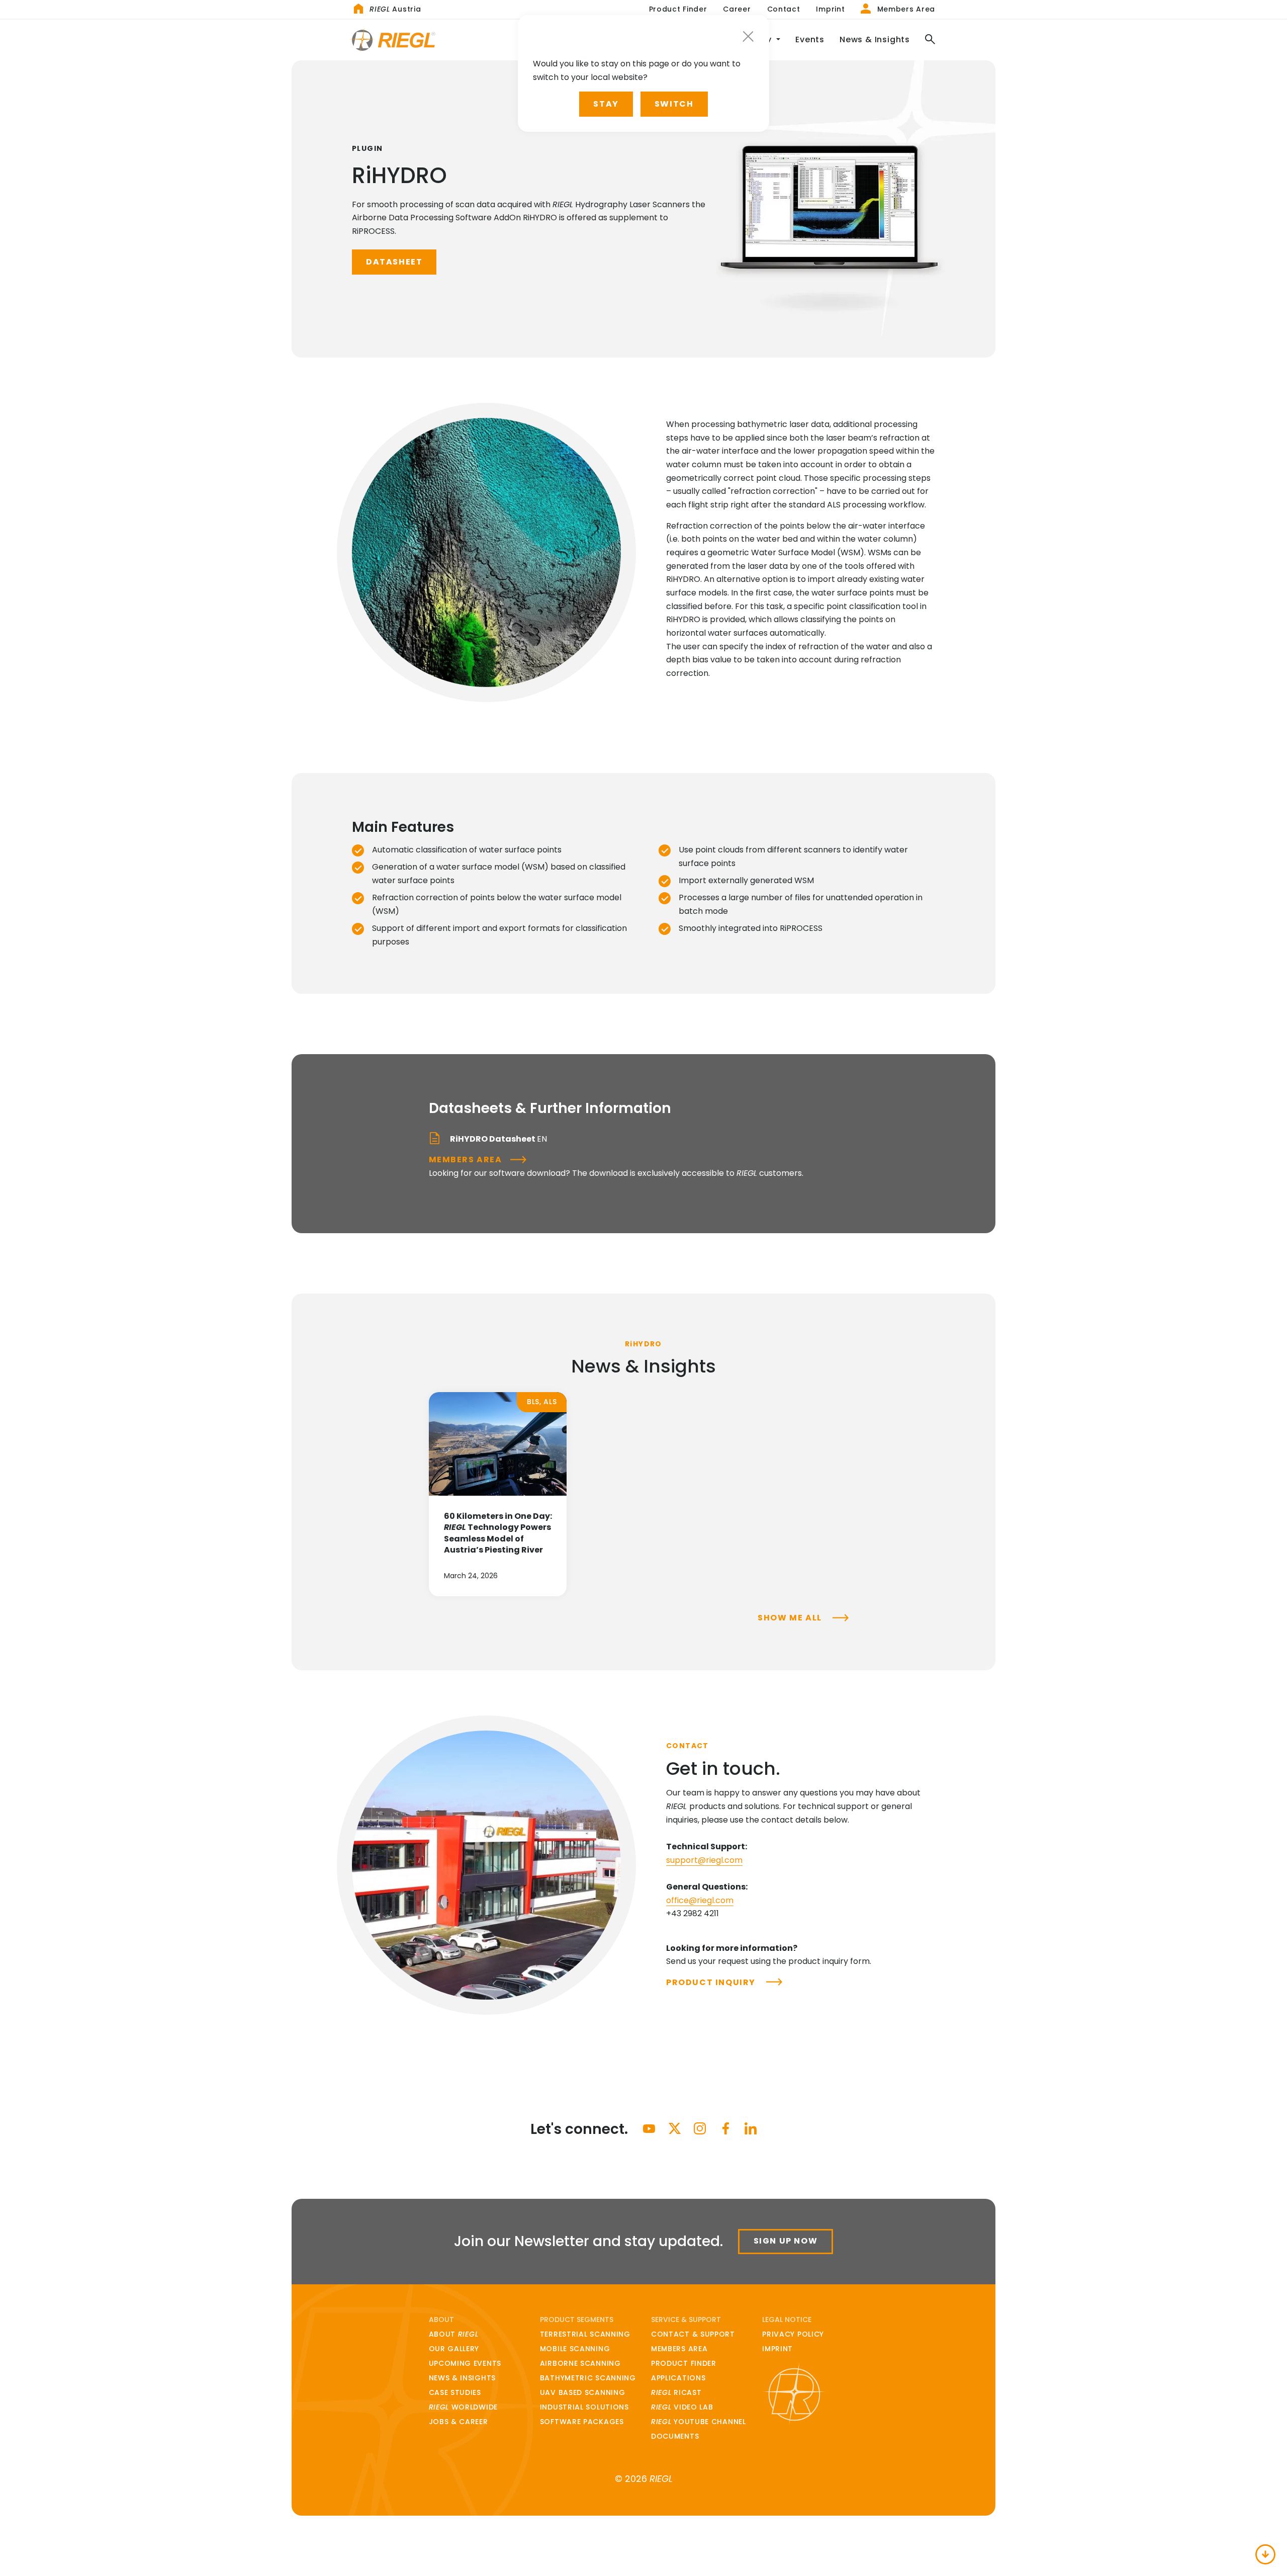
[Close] (748, 36)
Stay (606, 104)
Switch (674, 104)
